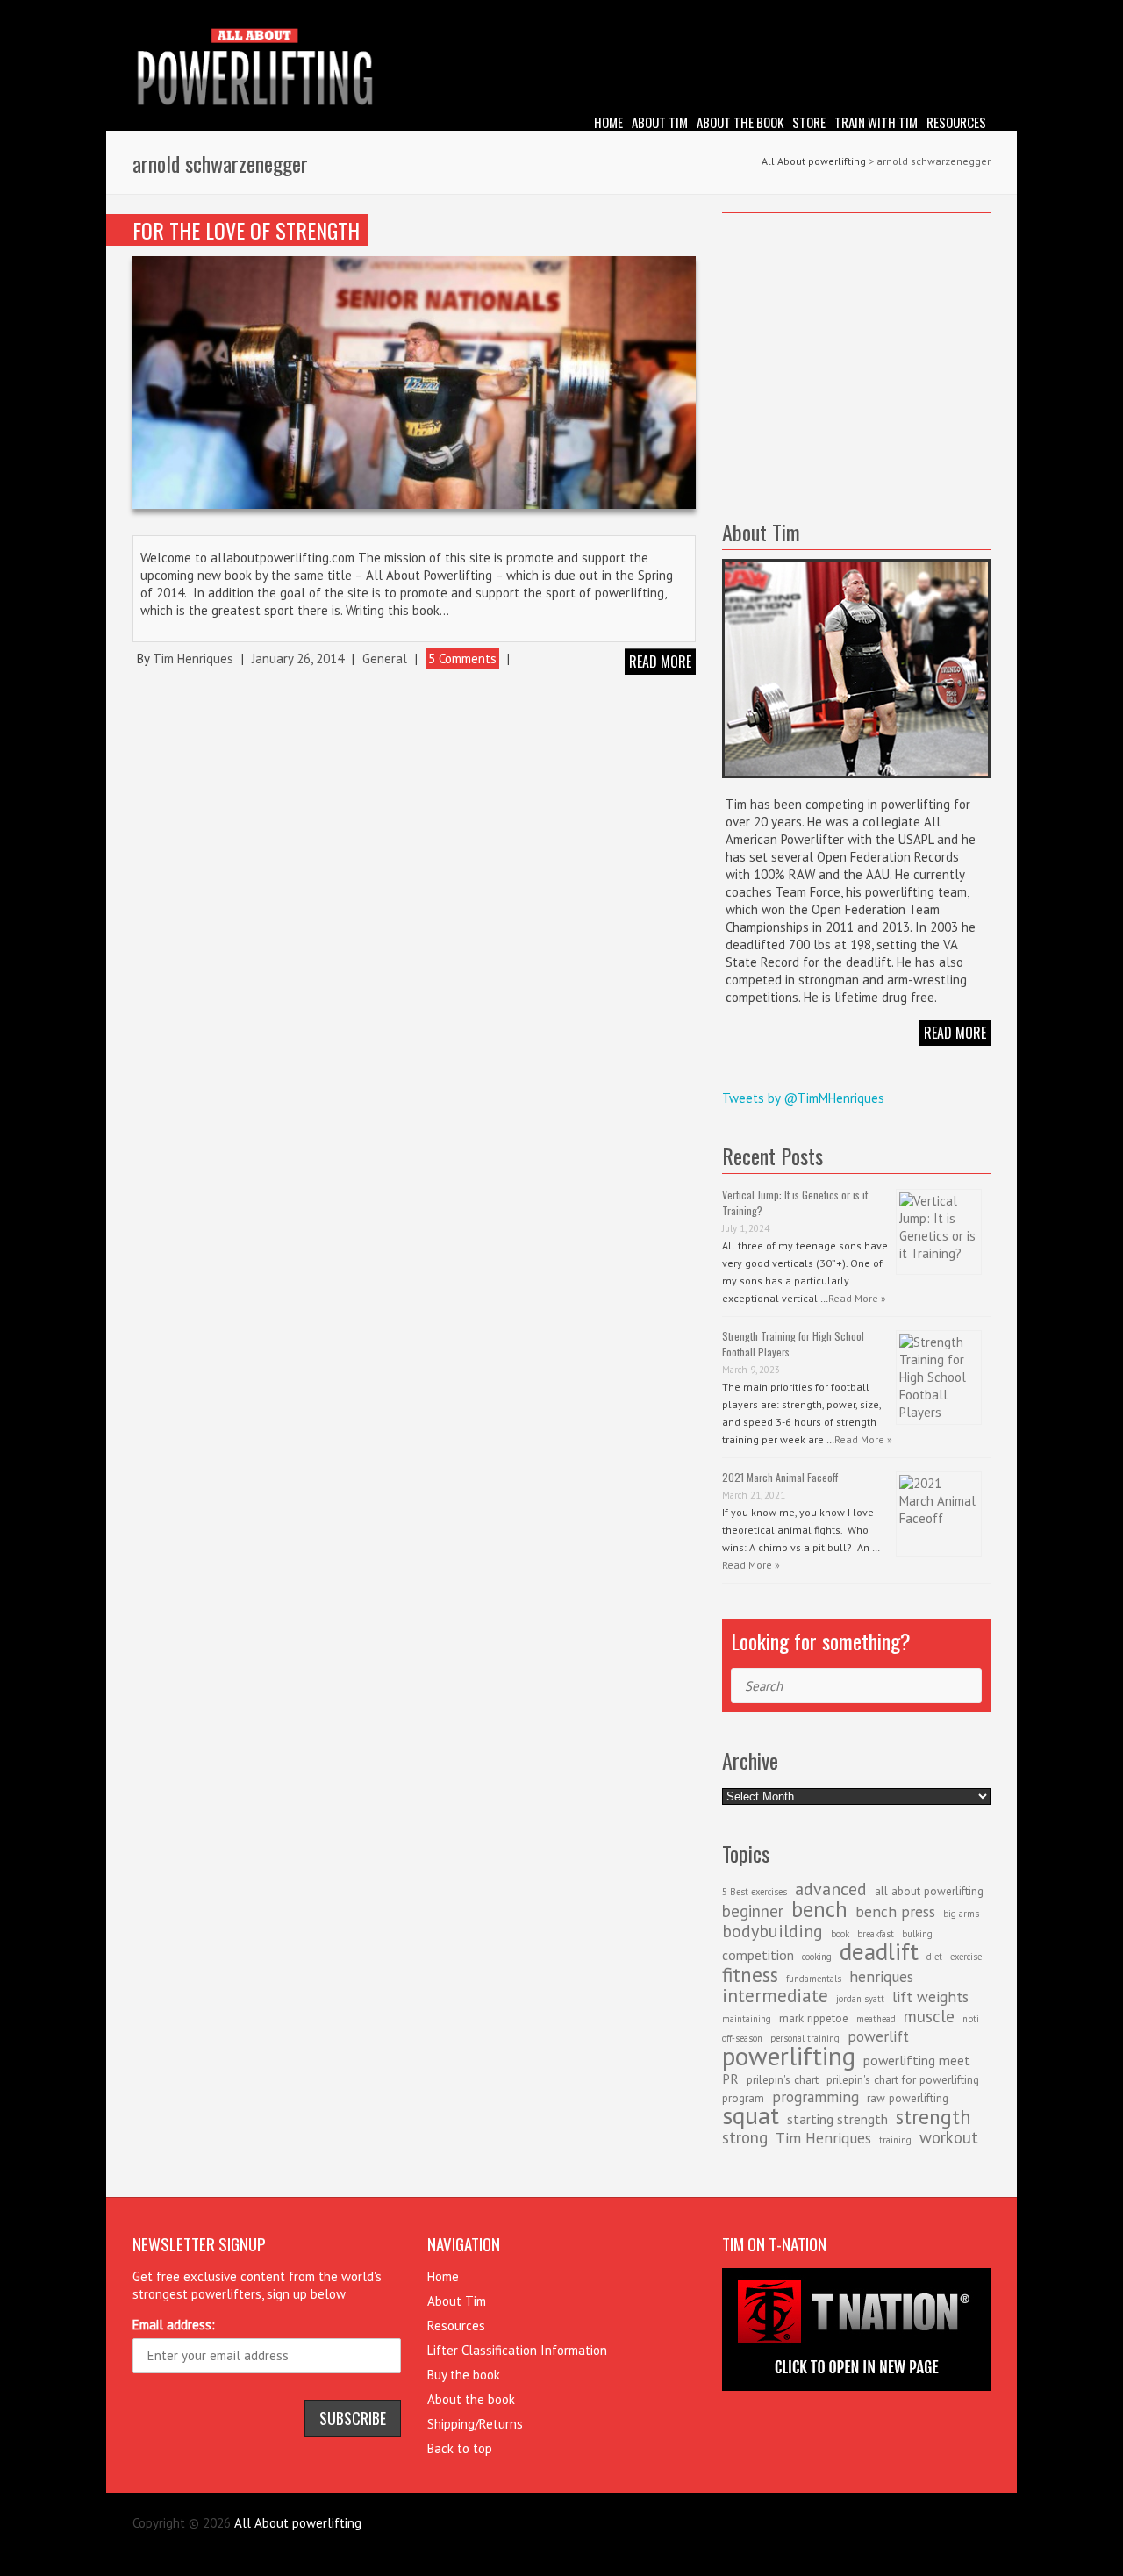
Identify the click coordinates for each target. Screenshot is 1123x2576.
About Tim (660, 122)
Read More (955, 1033)
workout (949, 2137)
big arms (961, 1914)
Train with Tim (876, 122)
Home (608, 122)
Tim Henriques (193, 658)
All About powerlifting (814, 161)
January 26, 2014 (298, 658)
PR (730, 2079)
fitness (750, 1974)
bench (819, 1909)
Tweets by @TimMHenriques (803, 1098)
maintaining (747, 2019)
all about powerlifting (929, 1891)
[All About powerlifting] (561, 70)
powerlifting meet (917, 2060)
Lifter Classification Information (517, 2350)
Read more (660, 662)
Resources (956, 122)
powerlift (878, 2036)
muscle (929, 2016)
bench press (895, 1911)
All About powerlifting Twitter (977, 13)
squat (751, 2115)
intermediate (775, 1996)
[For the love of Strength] (414, 382)
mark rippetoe (814, 2018)
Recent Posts (773, 1156)
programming (815, 2097)
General (385, 658)
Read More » (857, 1298)
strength (933, 2116)
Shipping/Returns (475, 2424)
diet (934, 1957)
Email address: (174, 2325)
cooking (817, 1957)
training (895, 2140)
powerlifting (789, 2056)
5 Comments (462, 658)
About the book (740, 122)
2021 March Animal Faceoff (780, 1477)
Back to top (460, 2448)
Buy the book (464, 2375)
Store (809, 122)
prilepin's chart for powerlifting (903, 2079)
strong (745, 2137)
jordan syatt (860, 1999)
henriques (881, 1976)
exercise (966, 1957)
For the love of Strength (246, 230)
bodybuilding (773, 1931)
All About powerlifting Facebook (951, 13)
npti (971, 2019)
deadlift (879, 1951)
